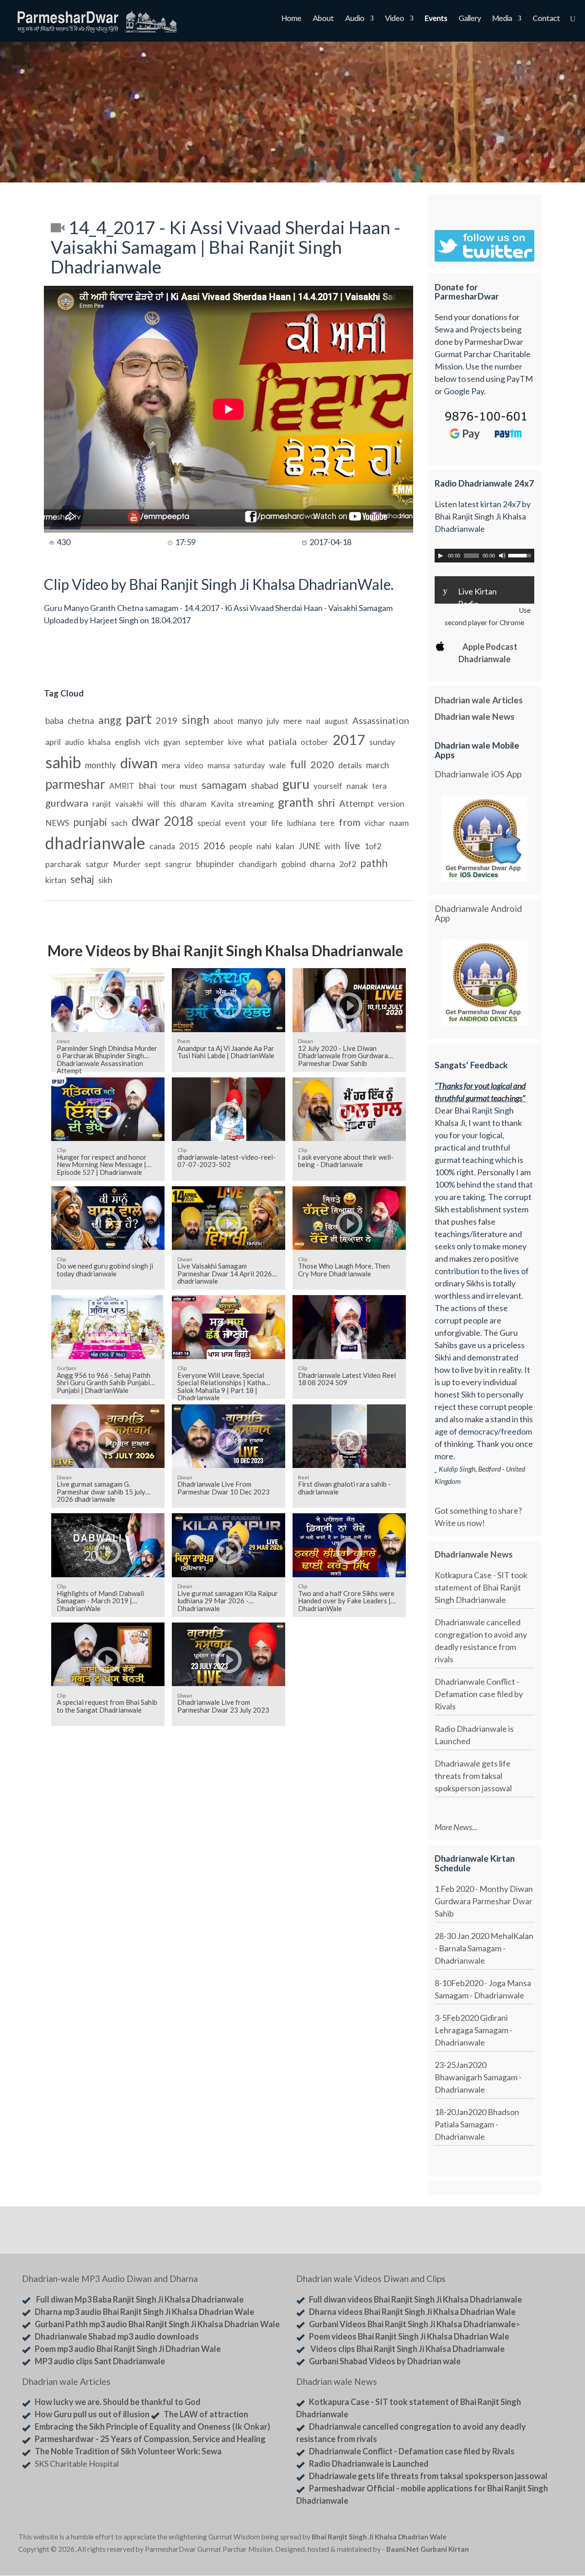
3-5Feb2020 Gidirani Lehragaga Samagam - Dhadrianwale (473, 2030)
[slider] (521, 555)
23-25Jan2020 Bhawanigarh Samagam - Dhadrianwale (478, 2077)
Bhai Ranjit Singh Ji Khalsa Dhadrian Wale (379, 2537)
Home (291, 19)
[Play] (441, 556)
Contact (546, 19)
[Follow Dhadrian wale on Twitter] (543, 2539)
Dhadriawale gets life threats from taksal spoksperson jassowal (473, 1776)
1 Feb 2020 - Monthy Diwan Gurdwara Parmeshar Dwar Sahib (484, 1901)
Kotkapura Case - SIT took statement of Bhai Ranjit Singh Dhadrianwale (481, 1587)
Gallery (470, 19)
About (323, 19)
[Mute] (502, 556)
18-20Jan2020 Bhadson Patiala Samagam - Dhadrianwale (477, 2124)
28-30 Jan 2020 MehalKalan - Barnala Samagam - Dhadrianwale (484, 1948)
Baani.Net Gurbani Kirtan (428, 2549)
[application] (484, 556)
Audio (355, 19)
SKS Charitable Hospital (77, 2464)
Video (394, 19)
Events (436, 19)
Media (502, 19)
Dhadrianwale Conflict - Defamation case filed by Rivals (479, 1694)
